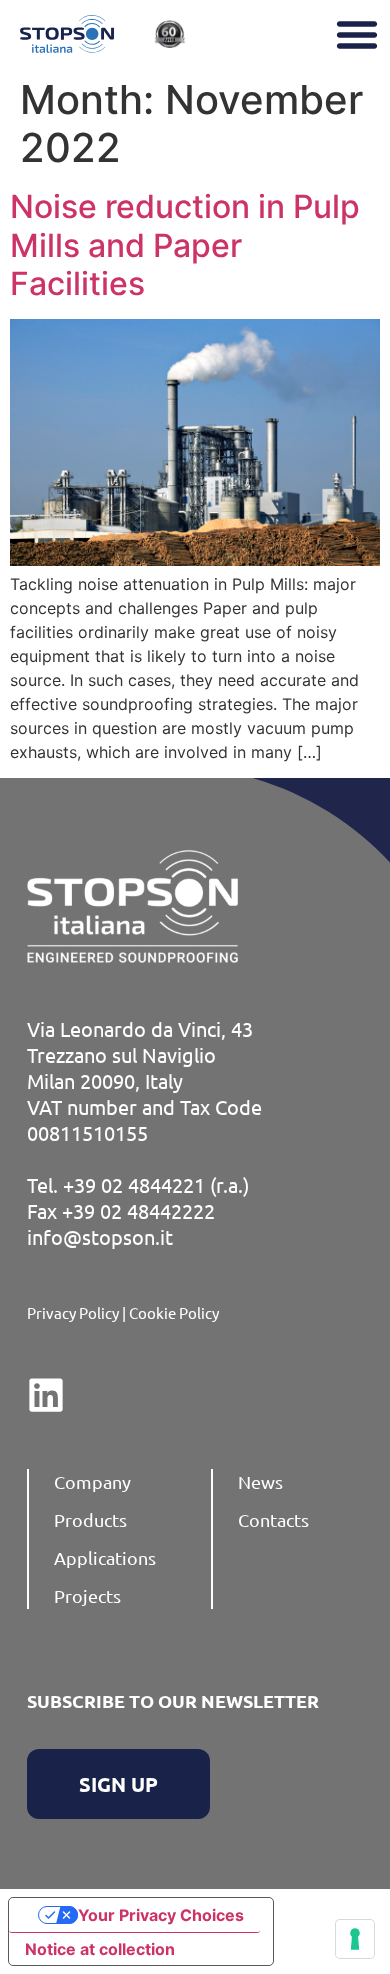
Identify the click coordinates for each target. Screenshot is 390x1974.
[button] (357, 34)
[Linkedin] (46, 1395)
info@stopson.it (100, 1236)
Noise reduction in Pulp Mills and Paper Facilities (185, 245)
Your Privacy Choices (161, 1915)
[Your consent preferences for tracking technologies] (355, 1939)
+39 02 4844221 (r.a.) (156, 1184)
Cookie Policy (174, 1312)
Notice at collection (100, 1949)
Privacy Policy (73, 1312)
